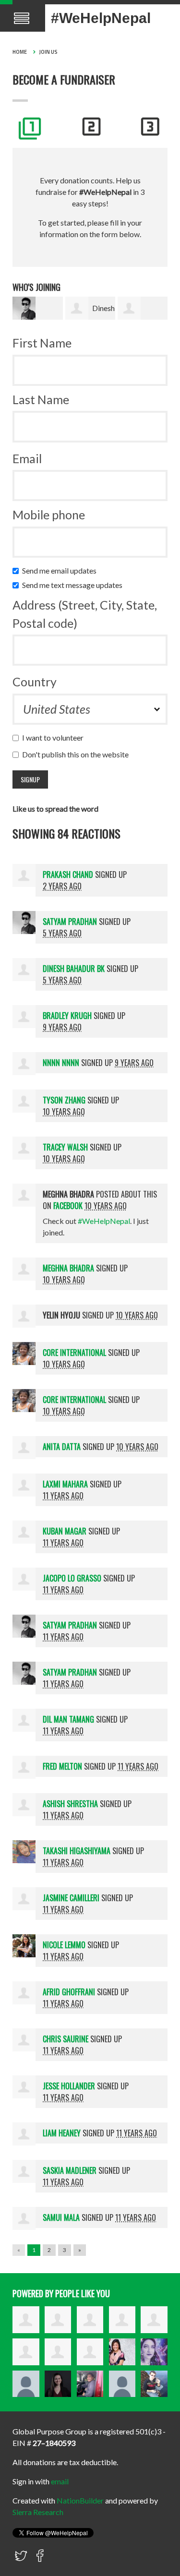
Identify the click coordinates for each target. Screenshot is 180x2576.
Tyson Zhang (64, 1100)
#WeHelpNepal (101, 18)
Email (27, 458)
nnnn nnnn (61, 1063)
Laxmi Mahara (65, 1484)
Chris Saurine (66, 2039)
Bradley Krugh (67, 1016)
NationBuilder (80, 2500)
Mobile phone (49, 515)
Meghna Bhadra (68, 1268)
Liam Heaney (62, 2133)
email (60, 2481)
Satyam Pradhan (70, 922)
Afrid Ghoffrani (69, 1992)
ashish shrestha (70, 1804)
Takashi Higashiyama (77, 1851)
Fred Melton (62, 1766)
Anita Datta (62, 1447)
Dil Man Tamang (68, 1719)
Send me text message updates (74, 585)
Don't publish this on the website (78, 754)
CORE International (74, 1353)
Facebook (68, 1206)
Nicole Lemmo (64, 1945)
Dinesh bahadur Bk (74, 969)
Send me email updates (61, 570)
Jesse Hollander (69, 2086)
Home (20, 52)
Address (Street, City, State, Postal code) (85, 614)
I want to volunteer (55, 737)
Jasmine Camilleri (71, 1898)
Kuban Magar (65, 1531)
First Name (42, 343)
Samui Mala (61, 2217)
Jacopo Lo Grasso (72, 1578)
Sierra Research (38, 2512)
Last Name (41, 399)
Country (35, 682)
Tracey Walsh (65, 1147)
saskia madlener (70, 2170)
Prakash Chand (68, 875)
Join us (48, 52)
